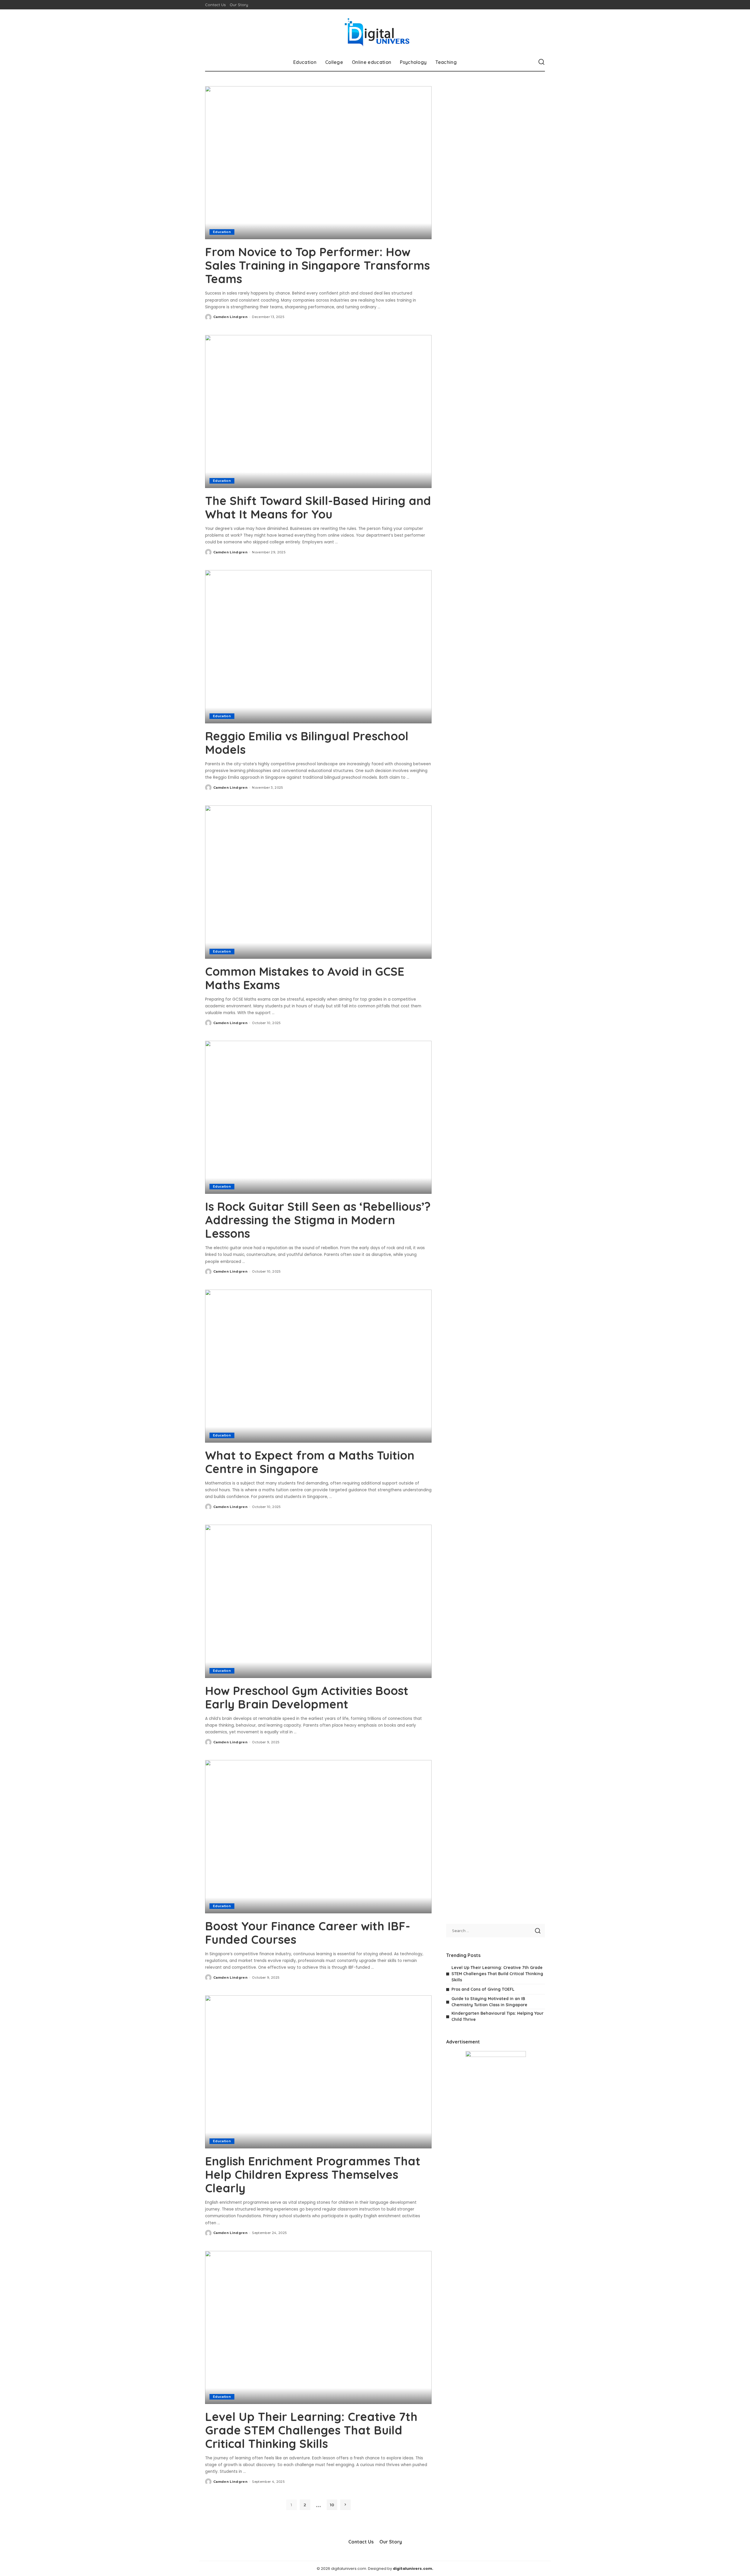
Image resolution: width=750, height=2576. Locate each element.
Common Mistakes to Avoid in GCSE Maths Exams (305, 978)
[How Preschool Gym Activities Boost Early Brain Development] (318, 1601)
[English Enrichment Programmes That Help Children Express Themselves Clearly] (318, 2072)
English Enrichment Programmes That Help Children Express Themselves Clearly (313, 2174)
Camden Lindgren (230, 317)
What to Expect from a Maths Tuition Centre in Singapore (310, 1462)
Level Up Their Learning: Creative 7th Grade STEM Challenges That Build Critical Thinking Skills (311, 2430)
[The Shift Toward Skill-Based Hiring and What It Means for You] (318, 412)
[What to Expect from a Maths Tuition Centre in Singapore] (318, 1366)
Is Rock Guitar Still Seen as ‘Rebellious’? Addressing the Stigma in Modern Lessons (318, 1220)
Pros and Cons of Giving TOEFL (483, 1989)
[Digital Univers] (375, 31)
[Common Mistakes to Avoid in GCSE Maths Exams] (318, 882)
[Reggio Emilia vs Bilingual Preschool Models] (318, 647)
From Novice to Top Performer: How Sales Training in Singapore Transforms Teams (317, 265)
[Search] (541, 62)
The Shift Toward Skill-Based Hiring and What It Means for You (318, 507)
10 (332, 2505)
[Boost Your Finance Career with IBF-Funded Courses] (318, 1837)
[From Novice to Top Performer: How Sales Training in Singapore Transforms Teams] (318, 163)
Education (222, 232)
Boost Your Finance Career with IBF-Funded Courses (308, 1933)
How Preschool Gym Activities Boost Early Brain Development (307, 1697)
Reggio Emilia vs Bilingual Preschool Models (307, 743)
